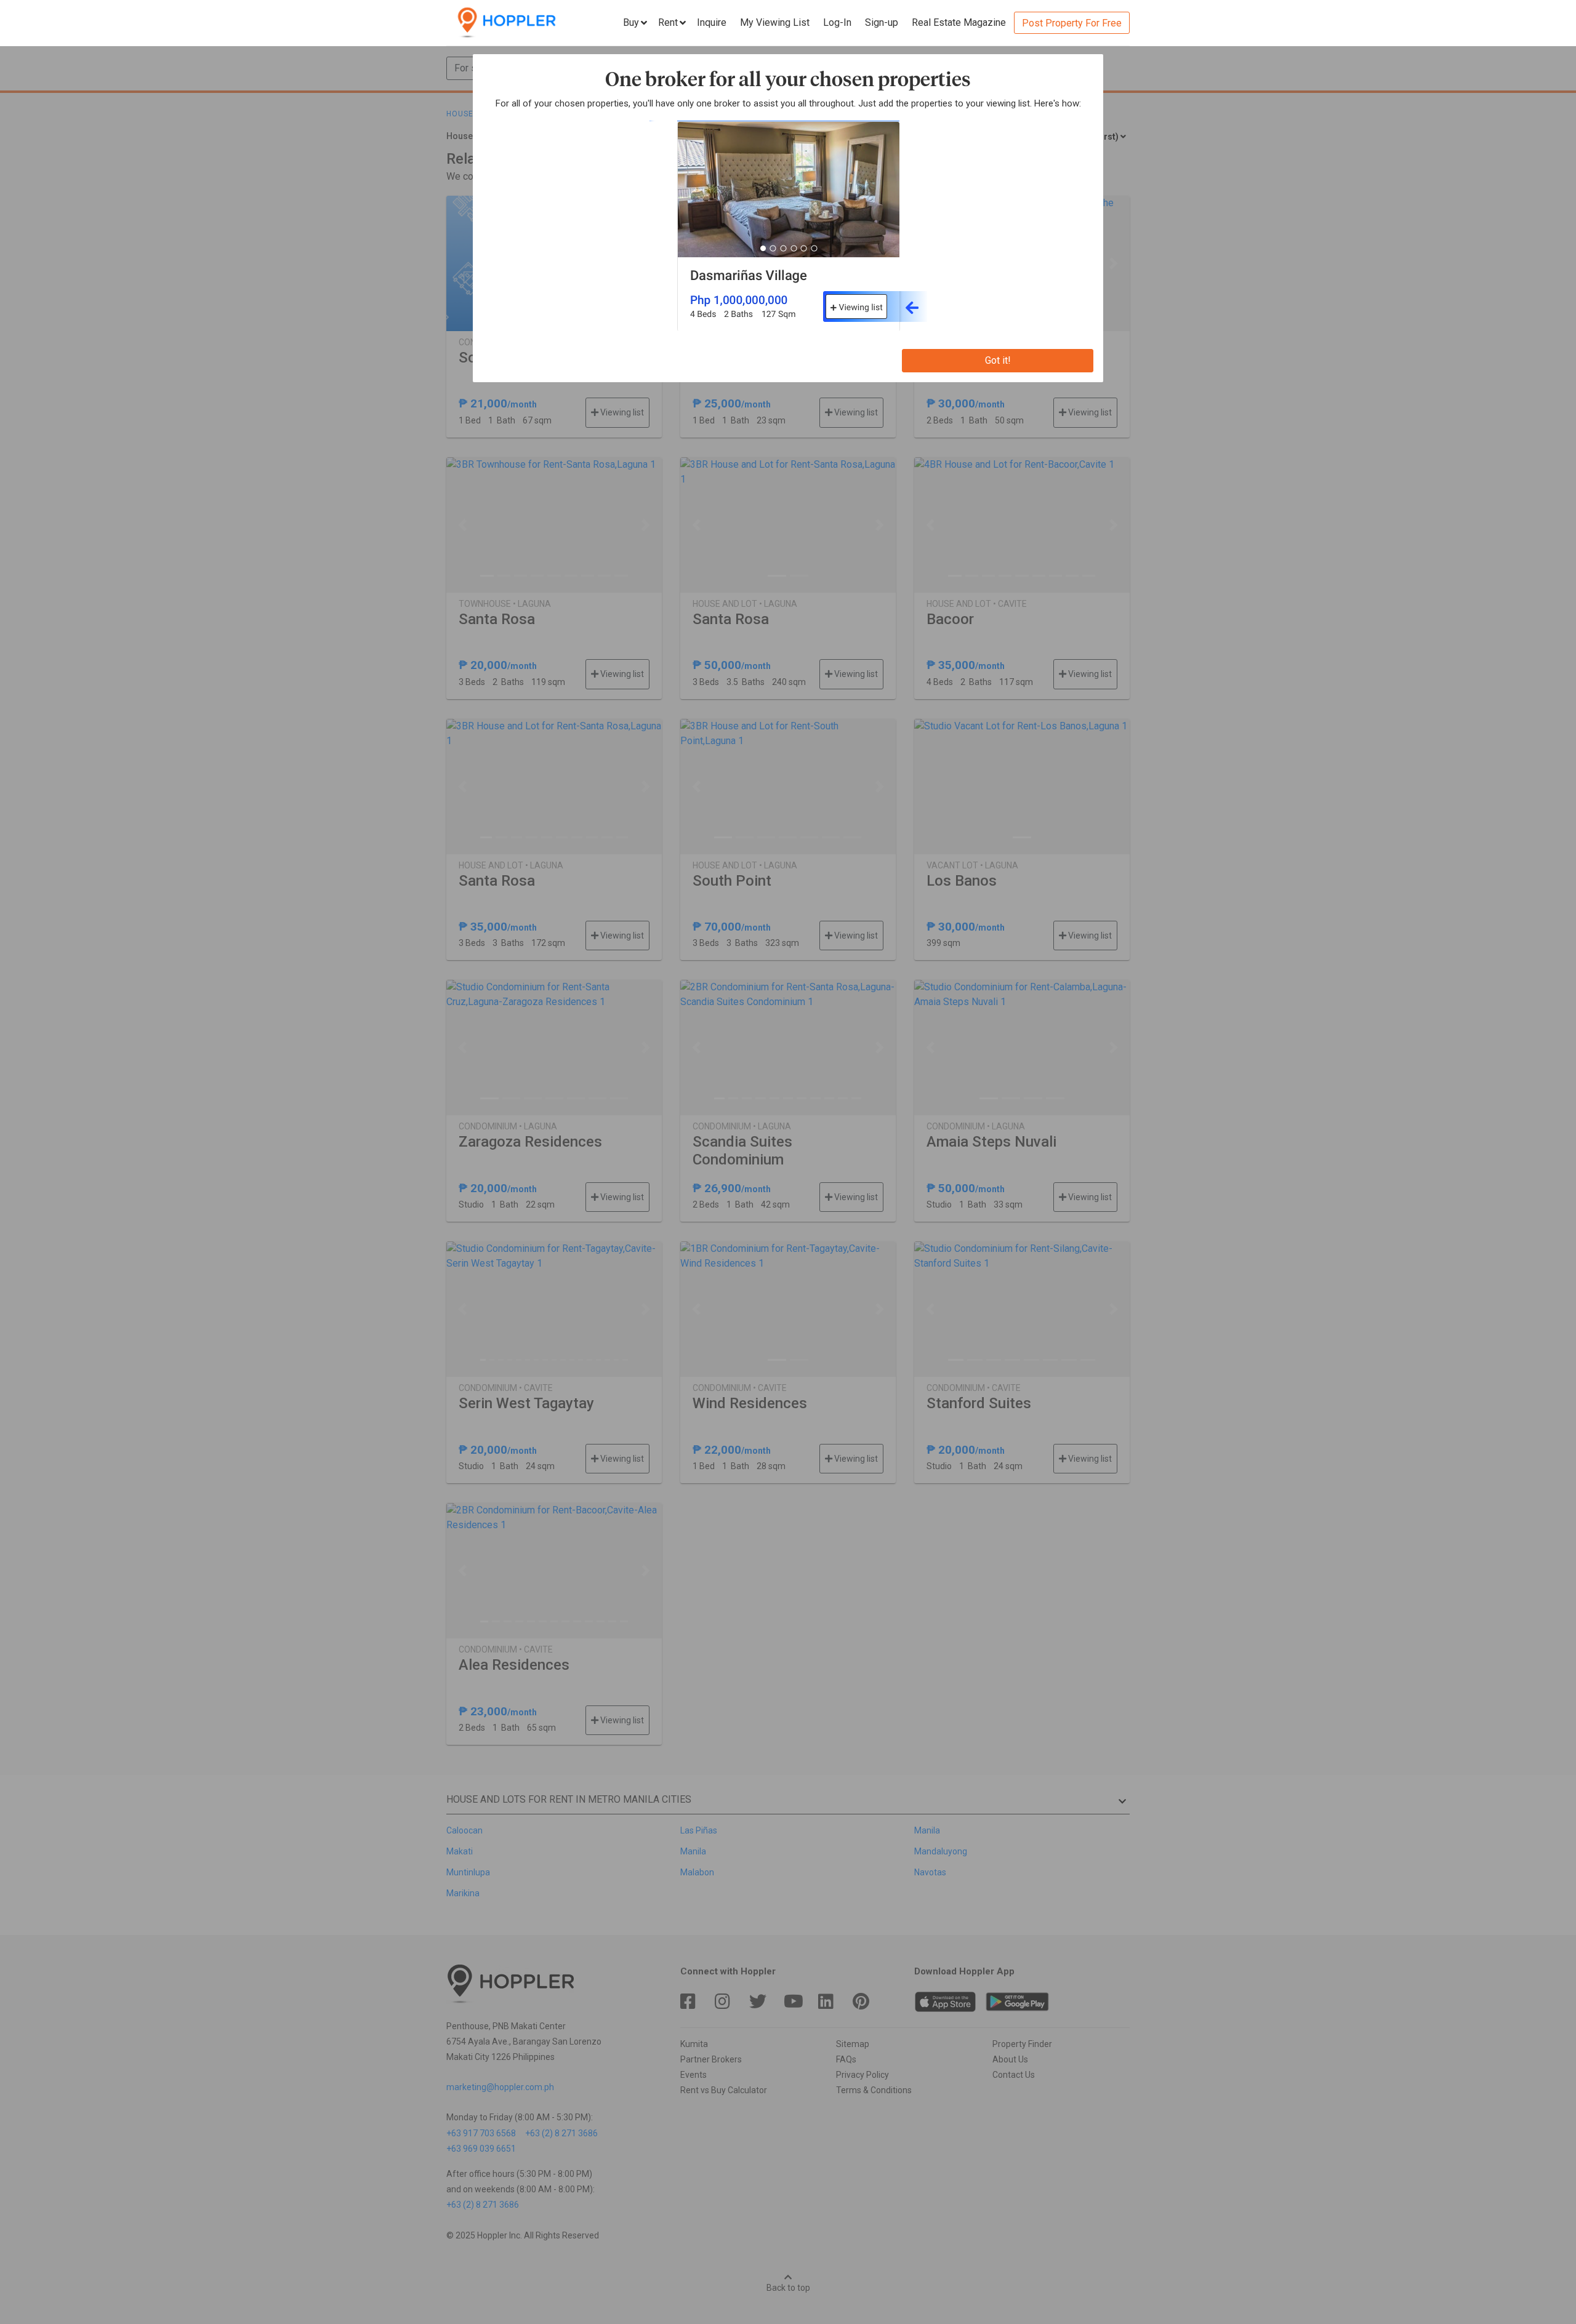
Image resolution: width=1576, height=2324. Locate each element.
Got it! (998, 360)
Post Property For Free (1072, 23)
